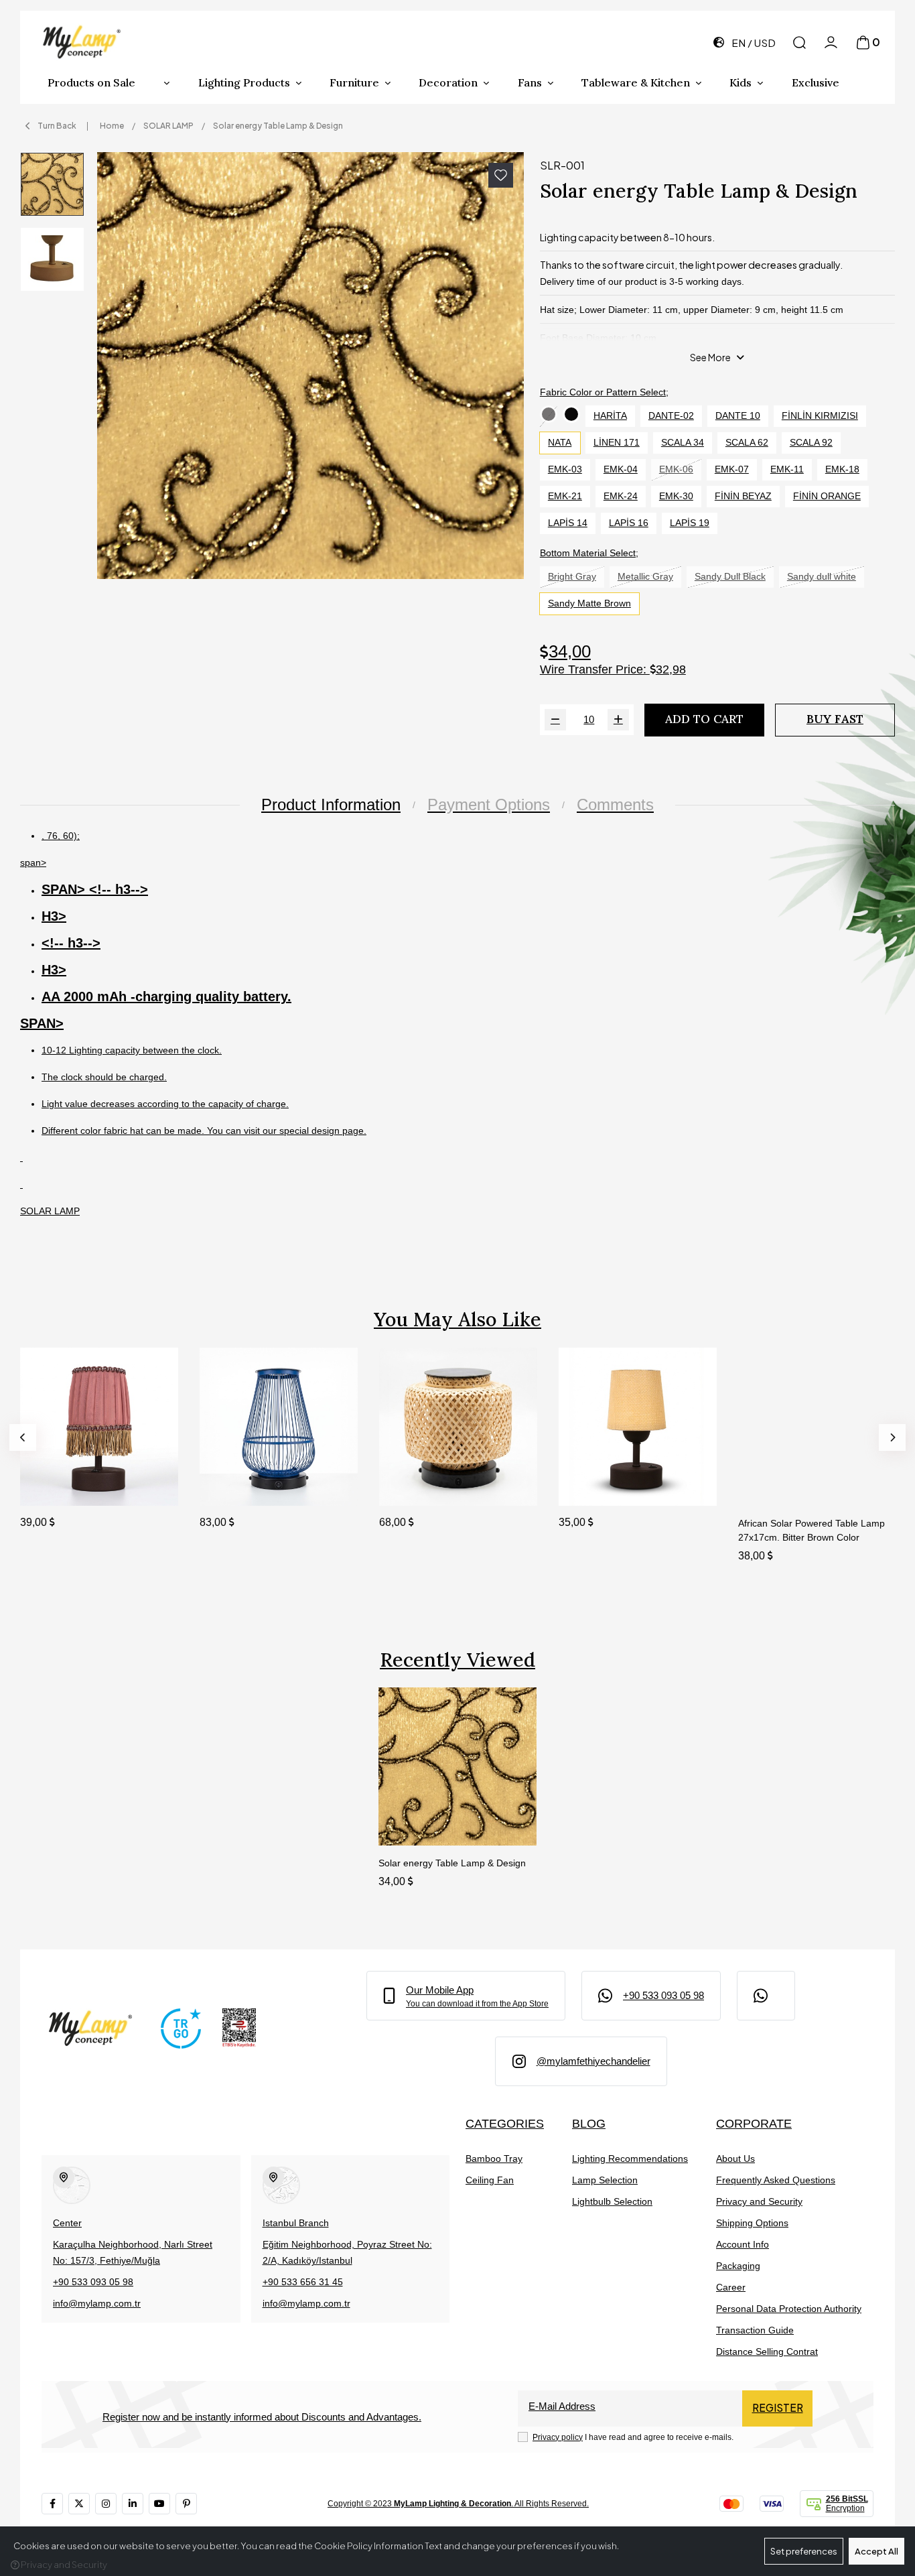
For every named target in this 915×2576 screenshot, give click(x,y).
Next (892, 1437)
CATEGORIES (505, 2123)
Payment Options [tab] (489, 804)
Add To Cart (704, 719)
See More (710, 357)
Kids (741, 82)
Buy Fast (835, 719)
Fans (530, 82)
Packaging (738, 2266)
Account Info (743, 2244)
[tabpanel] (457, 1029)
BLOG (589, 2123)
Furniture (354, 82)
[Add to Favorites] (501, 175)
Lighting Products (244, 82)
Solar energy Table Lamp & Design (452, 1863)
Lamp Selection (605, 2180)
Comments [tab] (615, 804)
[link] (466, 1996)
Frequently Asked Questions (776, 2180)
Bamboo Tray (494, 2159)
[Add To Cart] (155, 1483)
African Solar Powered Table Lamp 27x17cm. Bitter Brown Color (812, 1530)
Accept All (876, 2551)
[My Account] (831, 43)
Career (731, 2287)
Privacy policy (558, 2437)
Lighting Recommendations (630, 2159)
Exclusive (816, 82)
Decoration (448, 82)
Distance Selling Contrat (767, 2352)
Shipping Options (752, 2223)
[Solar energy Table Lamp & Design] (310, 366)
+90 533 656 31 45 (303, 2282)
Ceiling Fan (490, 2180)
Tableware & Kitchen (636, 82)
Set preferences (804, 2551)
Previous (23, 1437)
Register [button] (778, 2407)
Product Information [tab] (331, 804)
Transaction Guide (755, 2330)
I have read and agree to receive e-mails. (633, 2437)
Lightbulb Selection (612, 2201)
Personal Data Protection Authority (789, 2309)
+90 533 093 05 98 (93, 2282)
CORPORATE (754, 2123)
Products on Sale (91, 82)
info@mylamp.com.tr (97, 2303)
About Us (735, 2159)
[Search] (799, 43)
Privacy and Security (759, 2201)
